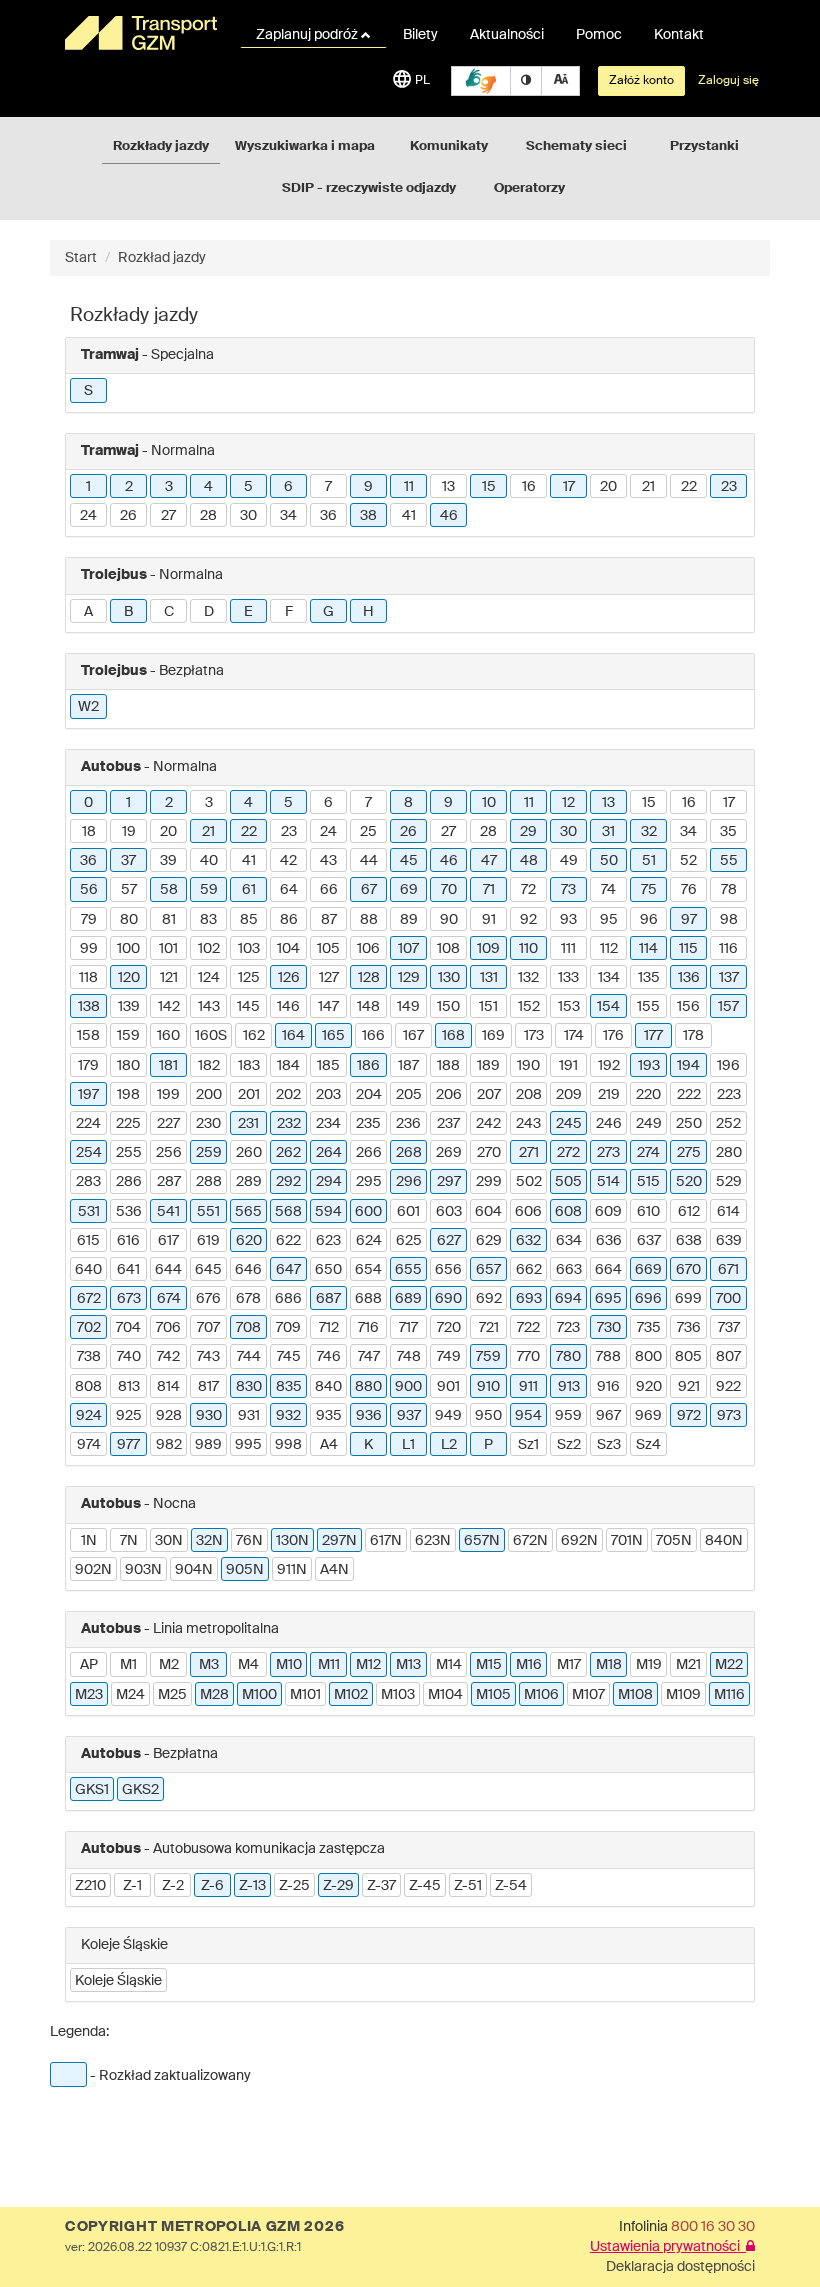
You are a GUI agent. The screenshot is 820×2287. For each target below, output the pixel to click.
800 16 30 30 (713, 2227)
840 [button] (328, 1387)
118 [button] (88, 978)
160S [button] (211, 1036)
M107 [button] (588, 1695)
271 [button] (529, 1153)
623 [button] (328, 1241)
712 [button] (329, 1328)
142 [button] (169, 1007)
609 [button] (608, 1212)
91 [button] (489, 920)
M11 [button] (329, 1665)
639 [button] (729, 1241)
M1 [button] (128, 1665)
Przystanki (704, 146)
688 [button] (368, 1299)
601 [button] (408, 1212)
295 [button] (369, 1182)
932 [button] (288, 1416)
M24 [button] (130, 1695)
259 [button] (209, 1153)
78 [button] (729, 890)
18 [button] (89, 832)
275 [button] (689, 1153)
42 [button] (288, 861)
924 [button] (89, 1416)
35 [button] (728, 832)
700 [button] (728, 1299)
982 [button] (169, 1445)
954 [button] (528, 1416)
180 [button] (128, 1066)
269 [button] (449, 1153)
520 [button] (689, 1182)
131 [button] (489, 978)
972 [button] (689, 1416)
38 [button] (368, 516)
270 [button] (489, 1153)
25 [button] (368, 832)
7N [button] (129, 1541)
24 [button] (88, 516)
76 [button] (689, 890)
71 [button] (489, 890)
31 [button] (608, 832)
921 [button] (689, 1387)
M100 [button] (259, 1695)
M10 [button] (289, 1665)
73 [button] (568, 890)
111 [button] (568, 949)
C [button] (169, 612)
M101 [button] (305, 1695)
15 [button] (489, 487)
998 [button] (288, 1445)
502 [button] (529, 1182)
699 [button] (688, 1299)
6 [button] (288, 487)
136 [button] (689, 978)
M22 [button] (729, 1665)
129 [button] (409, 978)
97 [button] (689, 920)
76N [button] (249, 1541)
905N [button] (245, 1570)
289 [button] (249, 1182)
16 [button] (529, 487)
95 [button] (609, 920)
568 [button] (288, 1212)
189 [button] (488, 1066)
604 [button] (488, 1212)
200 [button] (209, 1095)
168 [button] (453, 1036)
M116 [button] (729, 1695)
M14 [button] (449, 1665)
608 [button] (568, 1212)
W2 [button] (88, 707)
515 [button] (648, 1182)
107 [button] (408, 949)
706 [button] (168, 1328)
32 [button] (649, 832)
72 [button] (528, 890)
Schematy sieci (576, 146)
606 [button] (528, 1212)
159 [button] (128, 1036)
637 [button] (649, 1241)
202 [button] (288, 1095)
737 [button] (729, 1328)
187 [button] (408, 1066)
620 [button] (249, 1241)
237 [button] (448, 1124)
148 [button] (368, 1007)
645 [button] (208, 1270)
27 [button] (168, 516)
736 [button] (689, 1328)
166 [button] (373, 1036)
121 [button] (169, 978)
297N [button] (339, 1541)
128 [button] (369, 978)
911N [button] (292, 1570)
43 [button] (328, 861)
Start (81, 258)
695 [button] (608, 1299)
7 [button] (328, 487)
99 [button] (89, 949)
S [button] (88, 391)
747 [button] (369, 1357)
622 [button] (288, 1241)
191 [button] (568, 1066)
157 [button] (728, 1007)
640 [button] (88, 1270)
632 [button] (528, 1241)
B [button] (128, 612)
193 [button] (649, 1066)
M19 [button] (649, 1665)
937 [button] (409, 1416)
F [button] (289, 612)
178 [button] (693, 1036)
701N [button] (627, 1541)
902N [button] (93, 1570)
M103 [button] (398, 1695)
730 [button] (609, 1328)
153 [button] (569, 1007)
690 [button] (448, 1299)
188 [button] (448, 1066)
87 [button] (329, 920)
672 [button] (89, 1299)
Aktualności (507, 35)
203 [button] (328, 1095)
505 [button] (568, 1182)
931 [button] (249, 1416)
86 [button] (289, 920)
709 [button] (288, 1328)
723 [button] (568, 1328)
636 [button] (609, 1241)
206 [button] (449, 1095)
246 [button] (609, 1124)
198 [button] (128, 1095)
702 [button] (89, 1328)
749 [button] (449, 1357)
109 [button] (488, 949)
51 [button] (649, 861)
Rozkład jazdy (162, 258)
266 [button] (369, 1153)
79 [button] (89, 920)
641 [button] (128, 1270)
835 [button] (289, 1387)
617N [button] (386, 1541)
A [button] (88, 612)
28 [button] (208, 516)
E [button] (248, 612)
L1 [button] (408, 1445)
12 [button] (568, 803)
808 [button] (88, 1387)
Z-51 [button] (468, 1886)
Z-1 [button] (132, 1886)
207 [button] (489, 1095)
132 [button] (528, 978)
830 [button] (249, 1387)
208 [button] (529, 1095)
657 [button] (488, 1270)
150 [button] (448, 1007)
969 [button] (648, 1416)
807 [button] (728, 1357)
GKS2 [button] (140, 1790)
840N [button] (724, 1541)
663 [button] (569, 1270)
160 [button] (168, 1036)
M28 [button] (214, 1695)
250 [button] (689, 1124)
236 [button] (408, 1124)
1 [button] (88, 487)
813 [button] (129, 1387)
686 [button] (288, 1299)
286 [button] (129, 1182)
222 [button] (689, 1095)
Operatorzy (529, 188)
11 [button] (409, 487)
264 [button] (329, 1153)
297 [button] (449, 1182)
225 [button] (128, 1124)
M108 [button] (635, 1695)
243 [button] (528, 1124)
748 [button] (409, 1357)
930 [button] (209, 1416)
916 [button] (608, 1387)
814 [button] (168, 1387)
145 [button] (248, 1007)
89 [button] (409, 920)
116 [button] (728, 949)
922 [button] (728, 1387)
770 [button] (528, 1357)
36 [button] (328, 516)
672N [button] (530, 1541)
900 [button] (408, 1387)
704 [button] (128, 1328)
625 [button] (409, 1241)
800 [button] (648, 1357)
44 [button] (369, 861)
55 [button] (729, 861)
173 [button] (534, 1036)
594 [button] (328, 1212)
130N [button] (292, 1541)
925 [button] (129, 1416)
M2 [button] (169, 1665)
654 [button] (368, 1270)
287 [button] (169, 1182)
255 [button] (129, 1153)
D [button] (209, 612)
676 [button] (208, 1299)
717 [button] (408, 1328)
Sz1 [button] (528, 1445)
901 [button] (448, 1387)
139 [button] (129, 1007)
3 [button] (169, 487)
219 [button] (609, 1095)
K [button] (368, 1445)
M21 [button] (688, 1665)
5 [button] (248, 487)
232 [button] (289, 1124)
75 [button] (649, 890)
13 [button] (448, 487)
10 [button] (489, 803)
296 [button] (409, 1182)
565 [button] (248, 1212)
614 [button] (728, 1212)
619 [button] (208, 1241)
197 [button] (88, 1095)
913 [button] (569, 1387)
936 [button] (369, 1416)
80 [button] (129, 920)
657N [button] (482, 1541)
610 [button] (648, 1212)
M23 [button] (89, 1695)
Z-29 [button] (338, 1886)
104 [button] (288, 949)
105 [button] (328, 949)
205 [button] (409, 1095)
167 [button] (413, 1036)
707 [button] (208, 1328)
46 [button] (449, 516)
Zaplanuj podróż (308, 35)
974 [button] (89, 1445)
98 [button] (729, 920)
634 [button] (569, 1241)
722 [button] (528, 1328)
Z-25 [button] (294, 1886)
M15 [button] (489, 1665)
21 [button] (648, 487)
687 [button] (328, 1299)
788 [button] (608, 1357)
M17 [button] (569, 1665)
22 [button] (689, 487)
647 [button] (288, 1270)
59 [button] (209, 890)
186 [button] (368, 1066)
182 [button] (209, 1066)
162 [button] (254, 1036)
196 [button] (728, 1066)
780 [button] (568, 1357)
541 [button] (168, 1212)
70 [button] (449, 890)
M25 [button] (172, 1695)
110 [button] (528, 949)
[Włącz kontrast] (526, 81)
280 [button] (729, 1153)
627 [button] (449, 1241)
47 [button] (489, 861)
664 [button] (608, 1270)
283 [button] (88, 1182)
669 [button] (648, 1270)
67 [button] (369, 890)
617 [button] (168, 1241)
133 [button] (568, 978)
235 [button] (368, 1124)
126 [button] (289, 978)
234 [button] (328, 1124)
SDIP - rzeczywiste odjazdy (369, 188)
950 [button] (488, 1416)
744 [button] (249, 1357)
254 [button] (89, 1153)
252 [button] (728, 1124)
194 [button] (688, 1066)
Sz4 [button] (648, 1445)
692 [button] (489, 1299)
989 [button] (208, 1445)
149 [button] (408, 1007)
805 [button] (688, 1357)
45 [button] (409, 861)
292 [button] (288, 1182)
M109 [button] (683, 1695)
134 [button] (609, 978)
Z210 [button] (90, 1886)
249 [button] (649, 1124)
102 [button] (209, 949)
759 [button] (488, 1357)
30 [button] (248, 516)
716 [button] (368, 1328)
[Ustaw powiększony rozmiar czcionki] (560, 81)
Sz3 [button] (609, 1445)
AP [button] (89, 1665)
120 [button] (129, 978)
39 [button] (168, 861)
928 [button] (169, 1416)
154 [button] (608, 1007)
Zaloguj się (728, 81)
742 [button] (168, 1357)
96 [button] (649, 920)
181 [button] (168, 1066)
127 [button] (329, 978)
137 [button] (729, 978)
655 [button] (408, 1270)
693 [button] (529, 1299)
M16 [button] (529, 1665)
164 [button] (293, 1036)
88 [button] (369, 920)
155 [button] (648, 1007)
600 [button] (368, 1212)
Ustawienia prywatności (668, 2247)
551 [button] (208, 1212)
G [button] (328, 612)
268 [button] (409, 1153)
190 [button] (528, 1066)
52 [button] (688, 861)
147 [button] (328, 1007)
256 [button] (169, 1153)
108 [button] (448, 949)
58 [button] (169, 890)
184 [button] (288, 1066)
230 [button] (208, 1124)
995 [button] (248, 1445)
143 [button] (209, 1007)
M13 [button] (408, 1665)
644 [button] (168, 1270)
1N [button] (89, 1541)
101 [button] (168, 949)
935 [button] (329, 1416)
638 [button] (689, 1241)
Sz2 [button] (569, 1445)
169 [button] (493, 1036)
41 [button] (409, 516)
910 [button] (488, 1387)
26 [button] (128, 516)
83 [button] (208, 920)
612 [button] (689, 1212)
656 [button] (448, 1270)
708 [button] (248, 1328)
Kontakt (679, 35)
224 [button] (88, 1124)
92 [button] (528, 920)
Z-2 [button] (173, 1886)
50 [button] (609, 861)
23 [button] (729, 487)
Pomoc (599, 35)
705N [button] (674, 1541)
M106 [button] (541, 1695)
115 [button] (688, 949)
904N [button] (194, 1570)
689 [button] (408, 1299)
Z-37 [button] (381, 1886)
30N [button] (169, 1541)
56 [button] (89, 890)
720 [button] (449, 1328)
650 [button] (328, 1270)
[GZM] (140, 33)
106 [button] (368, 949)
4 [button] (208, 487)
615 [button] (88, 1241)
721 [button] (489, 1328)
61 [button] (249, 890)
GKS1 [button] (92, 1790)
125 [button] (249, 978)
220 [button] (648, 1095)
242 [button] (488, 1124)
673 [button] (129, 1299)
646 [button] (248, 1270)
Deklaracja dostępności (680, 2267)
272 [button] (568, 1153)
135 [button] (649, 978)
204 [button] (369, 1095)
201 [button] (249, 1095)
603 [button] (449, 1212)
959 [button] (568, 1416)
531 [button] (89, 1212)
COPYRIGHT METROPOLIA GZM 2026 (204, 2227)
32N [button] (209, 1541)
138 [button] (89, 1007)
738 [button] (89, 1357)
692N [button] (579, 1541)
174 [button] (574, 1036)
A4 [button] (329, 1445)
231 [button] (248, 1124)
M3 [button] (209, 1665)
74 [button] (608, 890)
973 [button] (729, 1416)
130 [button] (449, 978)
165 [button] (333, 1036)
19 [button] (129, 832)
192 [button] (609, 1066)
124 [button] (209, 978)
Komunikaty (449, 146)
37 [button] (128, 861)
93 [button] (568, 920)
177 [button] (653, 1036)
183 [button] (249, 1066)
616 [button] (128, 1241)
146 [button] (288, 1007)
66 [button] (329, 890)
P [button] (488, 1445)
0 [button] (88, 803)
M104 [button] (445, 1695)
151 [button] (488, 1007)
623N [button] (433, 1541)
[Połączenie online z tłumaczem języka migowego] (481, 81)
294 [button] (329, 1182)
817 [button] (208, 1387)
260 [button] (249, 1153)
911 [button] (528, 1387)
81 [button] (169, 920)
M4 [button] (248, 1665)
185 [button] (328, 1066)
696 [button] (648, 1299)
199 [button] (168, 1095)
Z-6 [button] (212, 1886)
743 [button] (208, 1357)
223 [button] (729, 1095)
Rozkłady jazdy (161, 146)
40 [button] (209, 861)
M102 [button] (351, 1695)
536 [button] (129, 1212)
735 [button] (649, 1328)
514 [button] (608, 1182)
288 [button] (209, 1182)
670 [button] (688, 1270)
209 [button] (569, 1095)
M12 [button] (368, 1665)
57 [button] (129, 890)
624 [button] (369, 1241)
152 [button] (529, 1007)
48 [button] (529, 861)
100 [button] (128, 949)
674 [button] (169, 1299)
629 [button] (489, 1241)
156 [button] (688, 1007)
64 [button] (289, 890)
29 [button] (528, 832)
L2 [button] (449, 1445)
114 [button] (648, 949)
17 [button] (569, 487)
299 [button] (489, 1182)
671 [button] (728, 1270)
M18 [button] (609, 1665)
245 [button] (569, 1124)
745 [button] (289, 1357)
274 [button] (648, 1153)
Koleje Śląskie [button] (118, 1981)
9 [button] (368, 487)
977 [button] (128, 1445)
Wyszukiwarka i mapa (305, 146)
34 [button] (288, 516)
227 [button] (168, 1124)
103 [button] (249, 949)
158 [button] (88, 1036)
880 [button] (368, 1387)
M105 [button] (493, 1695)
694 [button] (568, 1299)
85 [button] (249, 920)
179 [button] (88, 1066)
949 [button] (448, 1416)
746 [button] (329, 1357)
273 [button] (608, 1153)
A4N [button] (334, 1570)
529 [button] (729, 1182)
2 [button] (129, 487)
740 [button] (129, 1357)
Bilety (420, 35)
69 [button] (409, 890)
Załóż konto (641, 81)
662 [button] (529, 1270)
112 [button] (609, 949)
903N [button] (143, 1570)
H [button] (368, 612)
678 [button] (248, 1299)
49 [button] (569, 861)
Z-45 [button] (425, 1886)
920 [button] (649, 1387)
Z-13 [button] (252, 1886)
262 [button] (288, 1153)
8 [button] (408, 803)
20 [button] (608, 487)
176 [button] (613, 1036)
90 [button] (449, 920)
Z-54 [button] (511, 1886)
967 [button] (608, 1416)
